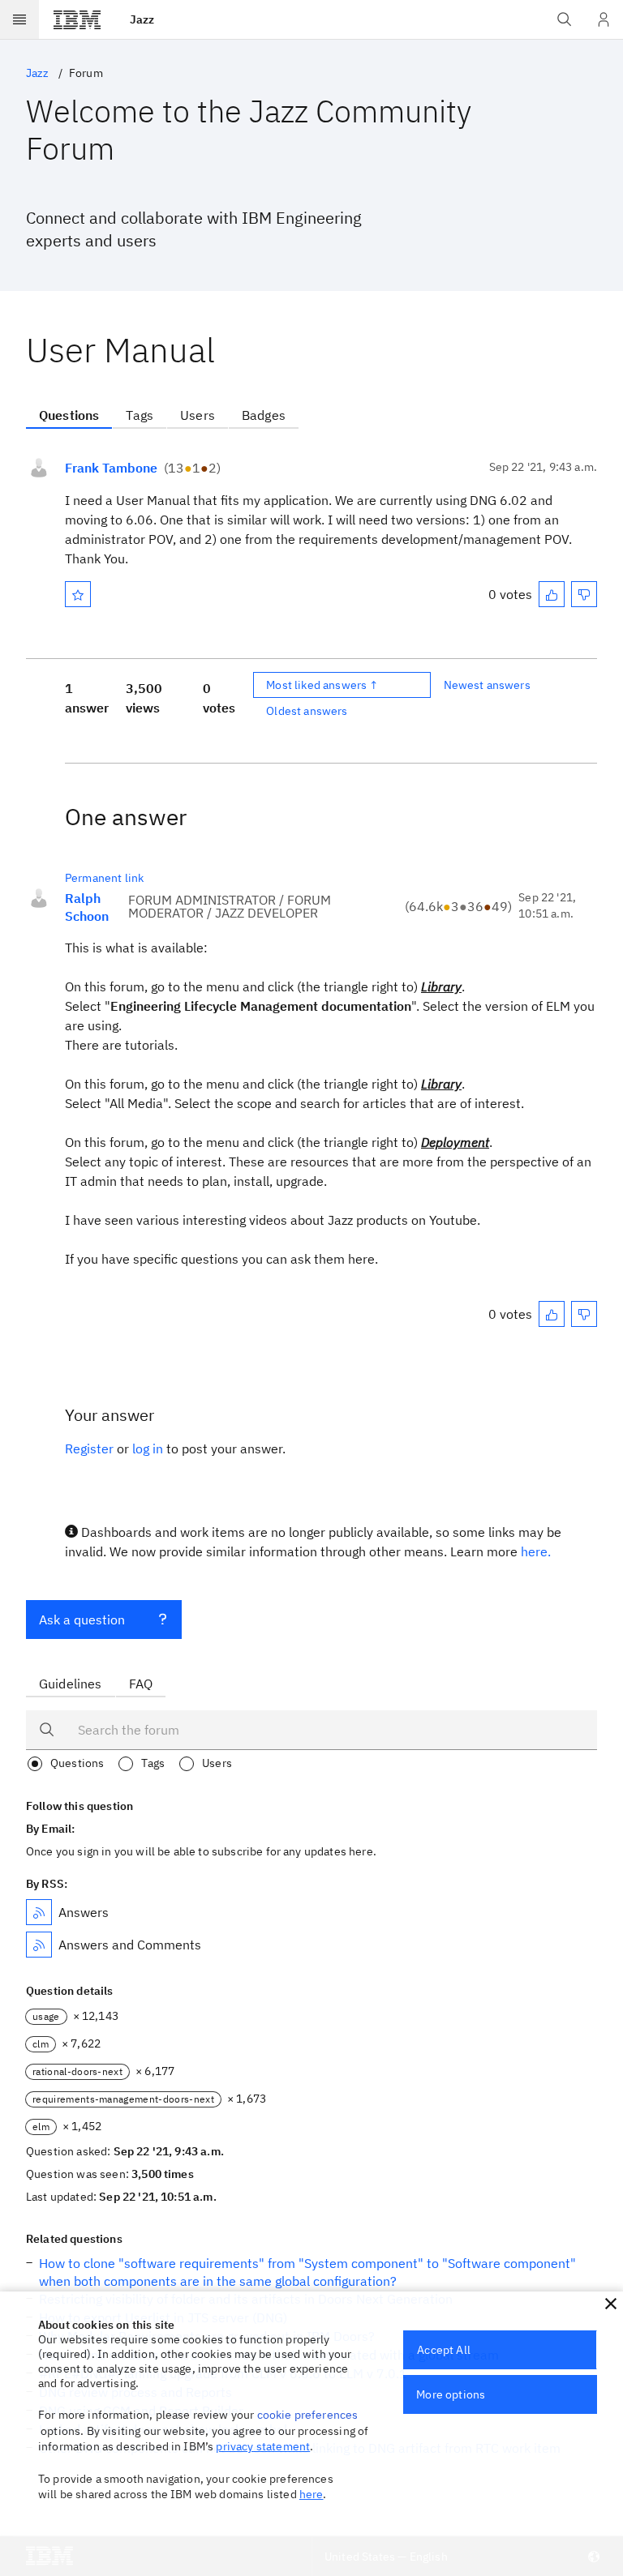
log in (148, 1448)
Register (89, 1448)
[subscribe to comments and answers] (39, 1945)
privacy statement (263, 2446)
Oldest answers (307, 711)
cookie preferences (308, 2415)
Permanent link (104, 878)
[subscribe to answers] (39, 1912)
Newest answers (487, 685)
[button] (611, 2304)
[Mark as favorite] (78, 594)
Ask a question (82, 1620)
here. (536, 1551)
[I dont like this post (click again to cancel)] (584, 594)
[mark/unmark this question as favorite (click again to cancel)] (78, 594)
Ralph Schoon (87, 907)
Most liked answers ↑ (322, 685)
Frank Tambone (111, 468)
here (311, 2494)
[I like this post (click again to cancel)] (552, 594)
